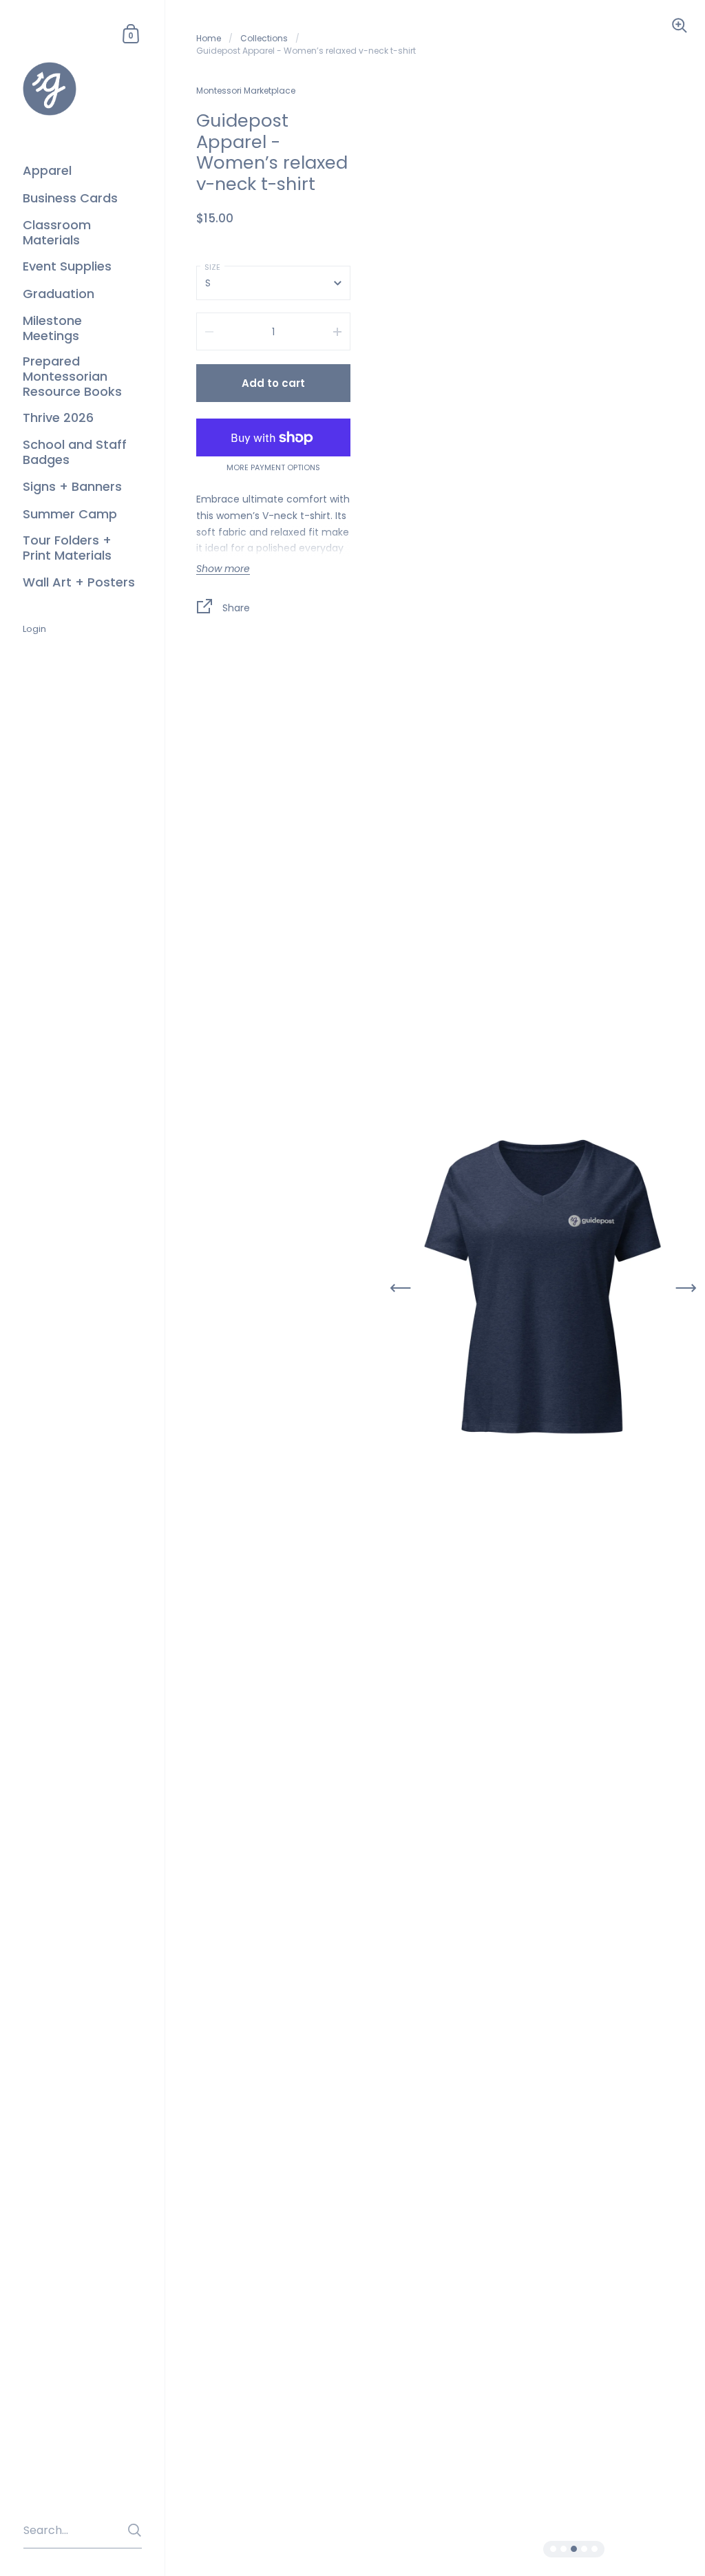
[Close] (545, 1235)
